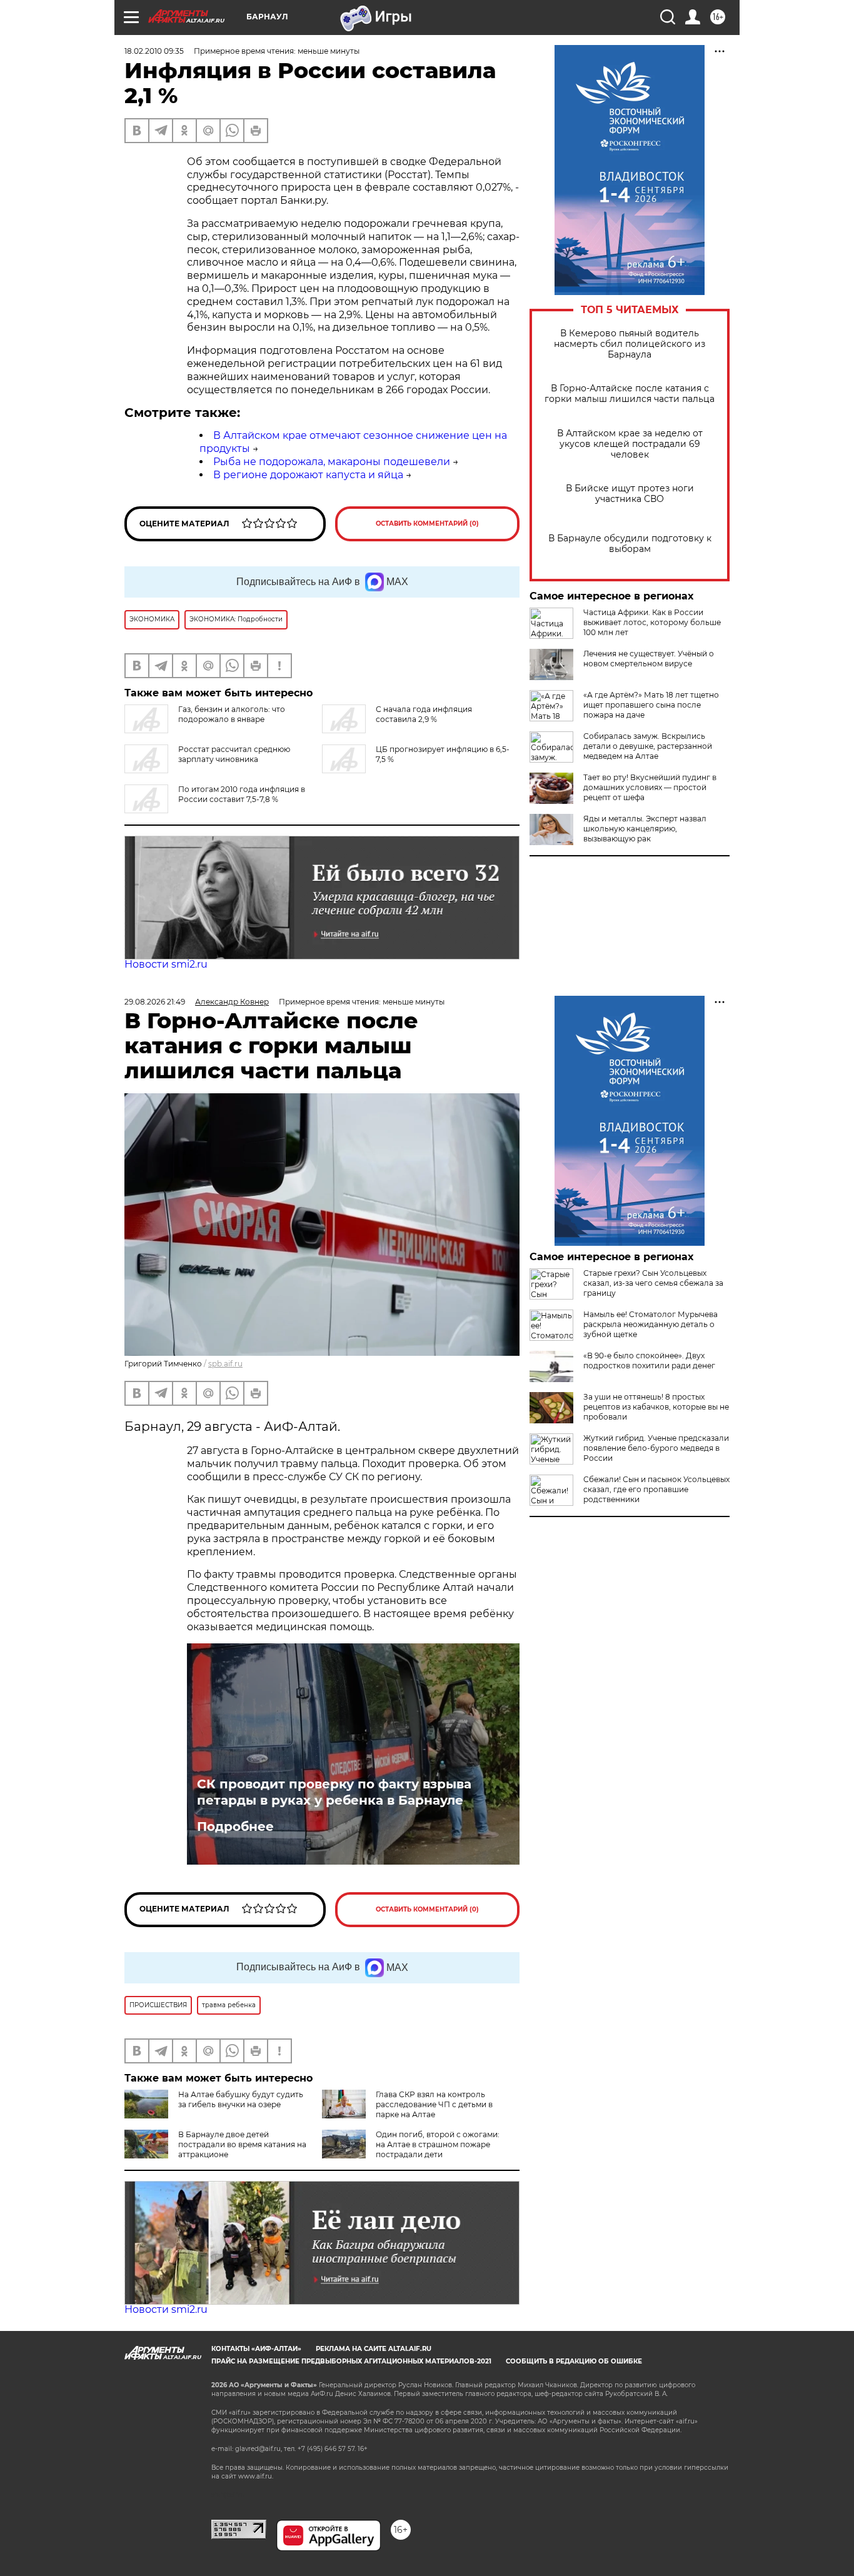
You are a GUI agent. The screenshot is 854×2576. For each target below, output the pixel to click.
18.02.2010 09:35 (154, 51)
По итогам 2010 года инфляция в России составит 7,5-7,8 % (242, 794)
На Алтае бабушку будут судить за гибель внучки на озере (241, 2099)
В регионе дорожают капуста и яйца (308, 475)
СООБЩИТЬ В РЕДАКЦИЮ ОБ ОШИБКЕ (574, 2361)
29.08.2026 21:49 (155, 1002)
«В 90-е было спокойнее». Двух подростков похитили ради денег (649, 1361)
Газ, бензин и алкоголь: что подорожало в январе (232, 714)
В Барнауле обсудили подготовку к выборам (630, 544)
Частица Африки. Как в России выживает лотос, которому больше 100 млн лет (652, 622)
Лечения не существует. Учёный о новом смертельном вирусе (649, 659)
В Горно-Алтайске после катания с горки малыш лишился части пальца (630, 394)
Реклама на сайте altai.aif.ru (374, 2349)
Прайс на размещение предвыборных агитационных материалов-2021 (351, 2361)
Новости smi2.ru (166, 964)
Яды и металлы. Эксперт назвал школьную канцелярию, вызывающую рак (645, 829)
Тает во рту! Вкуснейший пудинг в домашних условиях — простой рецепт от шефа (650, 787)
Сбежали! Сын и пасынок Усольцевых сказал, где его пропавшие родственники (656, 1489)
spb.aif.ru (225, 1364)
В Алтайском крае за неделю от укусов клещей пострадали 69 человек (630, 444)
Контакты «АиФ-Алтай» (256, 2349)
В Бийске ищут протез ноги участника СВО (630, 494)
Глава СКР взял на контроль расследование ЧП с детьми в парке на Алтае (434, 2104)
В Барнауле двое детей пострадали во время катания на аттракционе (242, 2144)
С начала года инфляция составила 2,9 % (424, 714)
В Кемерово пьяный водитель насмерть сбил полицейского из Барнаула (630, 344)
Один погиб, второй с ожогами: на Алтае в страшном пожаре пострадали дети (438, 2144)
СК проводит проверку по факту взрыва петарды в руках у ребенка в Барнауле (334, 1792)
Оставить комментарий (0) (427, 524)
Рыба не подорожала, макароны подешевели (332, 462)
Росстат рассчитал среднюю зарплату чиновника (234, 754)
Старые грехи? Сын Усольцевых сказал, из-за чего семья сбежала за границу (653, 1283)
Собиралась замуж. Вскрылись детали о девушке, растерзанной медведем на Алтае (648, 746)
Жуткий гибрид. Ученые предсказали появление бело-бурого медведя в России (656, 1448)
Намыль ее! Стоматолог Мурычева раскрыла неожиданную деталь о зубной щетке (651, 1324)
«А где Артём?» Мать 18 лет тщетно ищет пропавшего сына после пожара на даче (651, 705)
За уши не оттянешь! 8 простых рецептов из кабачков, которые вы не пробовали (656, 1407)
